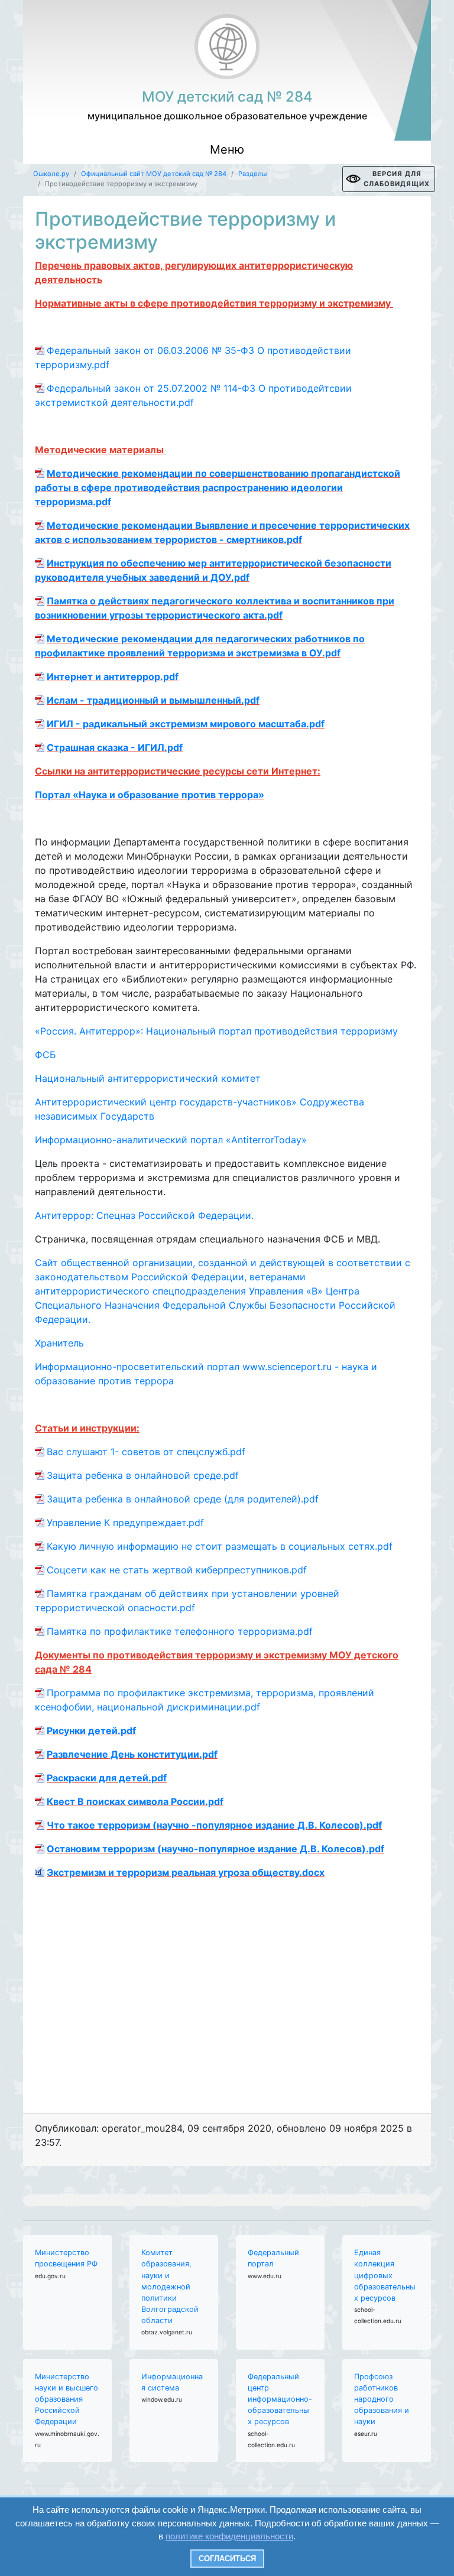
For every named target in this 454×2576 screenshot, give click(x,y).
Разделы (252, 174)
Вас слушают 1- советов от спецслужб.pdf (146, 1452)
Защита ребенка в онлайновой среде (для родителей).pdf (183, 1499)
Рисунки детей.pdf (91, 1731)
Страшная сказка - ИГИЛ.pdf (115, 747)
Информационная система (172, 2382)
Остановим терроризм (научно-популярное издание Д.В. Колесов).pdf (215, 1849)
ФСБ (46, 1055)
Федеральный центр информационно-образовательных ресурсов (280, 2399)
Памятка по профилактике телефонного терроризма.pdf (180, 1631)
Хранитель (59, 1343)
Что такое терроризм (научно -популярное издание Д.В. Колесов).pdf (214, 1825)
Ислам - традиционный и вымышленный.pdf (153, 700)
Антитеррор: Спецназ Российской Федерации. (144, 1215)
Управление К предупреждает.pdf (125, 1523)
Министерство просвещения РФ (66, 2258)
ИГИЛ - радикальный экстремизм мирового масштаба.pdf (186, 724)
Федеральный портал (273, 2258)
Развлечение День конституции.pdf (132, 1754)
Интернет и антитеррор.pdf (113, 676)
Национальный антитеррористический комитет (148, 1078)
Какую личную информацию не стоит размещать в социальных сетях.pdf (220, 1546)
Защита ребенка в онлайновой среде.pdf (143, 1475)
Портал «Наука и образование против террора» (150, 795)
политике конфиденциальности (229, 2536)
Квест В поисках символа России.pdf (135, 1801)
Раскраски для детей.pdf (107, 1778)
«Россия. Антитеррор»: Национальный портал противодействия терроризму (216, 1031)
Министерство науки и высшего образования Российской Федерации (67, 2399)
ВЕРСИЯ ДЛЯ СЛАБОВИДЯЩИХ (397, 179)
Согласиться (227, 2559)
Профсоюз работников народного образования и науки (382, 2399)
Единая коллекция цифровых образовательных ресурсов (385, 2275)
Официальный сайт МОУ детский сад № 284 (154, 174)
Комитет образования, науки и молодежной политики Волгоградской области (170, 2286)
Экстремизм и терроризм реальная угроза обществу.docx (186, 1872)
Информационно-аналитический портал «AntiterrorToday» (171, 1140)
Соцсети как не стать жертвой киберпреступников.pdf (177, 1570)
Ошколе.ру (51, 174)
